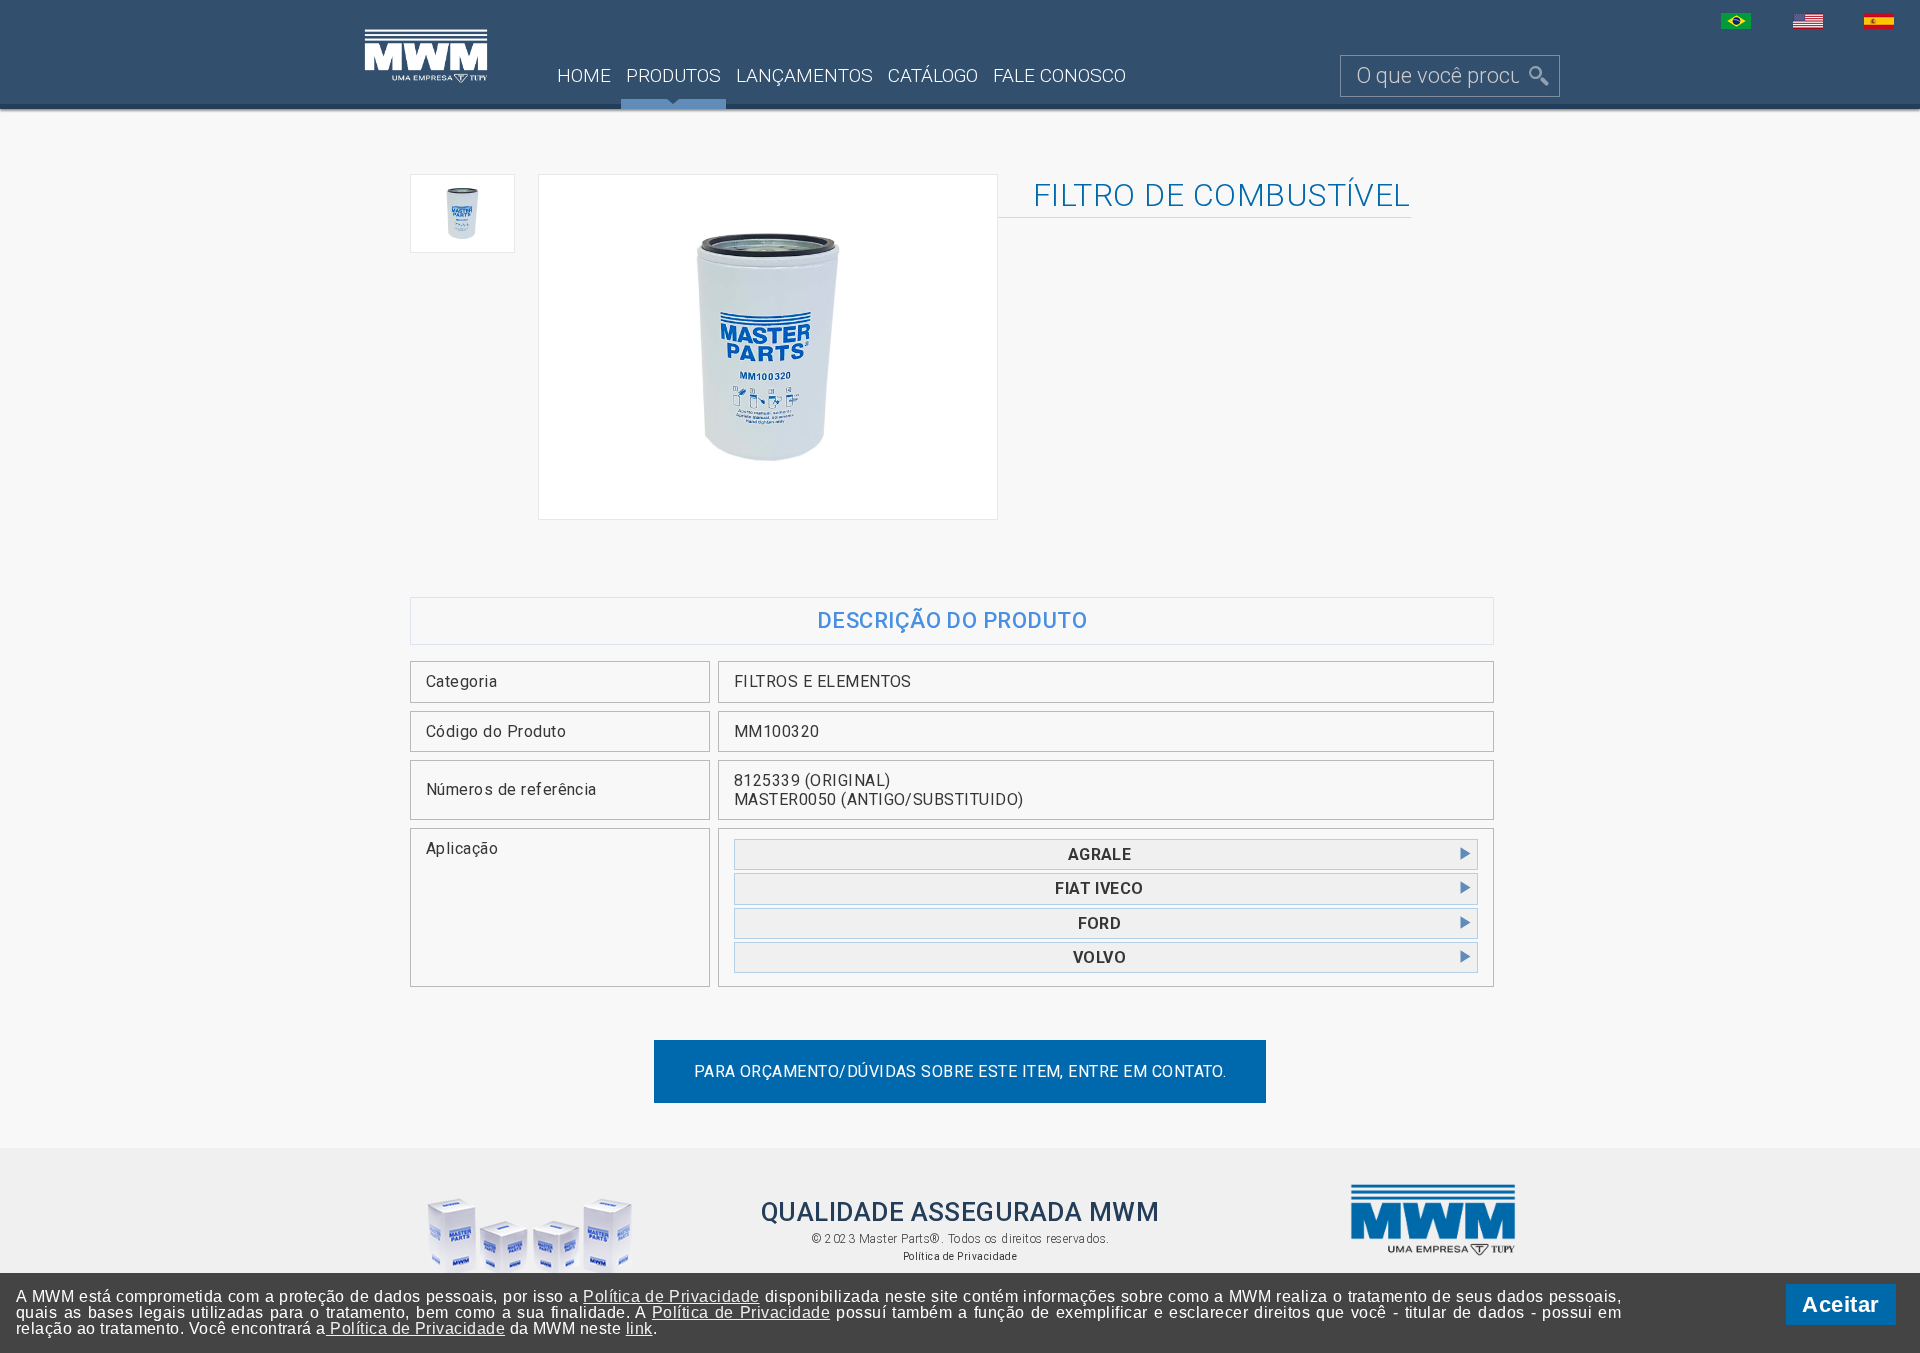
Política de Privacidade (960, 1256)
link (639, 1328)
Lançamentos (804, 75)
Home (584, 75)
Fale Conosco (1059, 75)
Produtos (673, 75)
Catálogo (933, 75)
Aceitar (1840, 1304)
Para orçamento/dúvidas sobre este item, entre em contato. (960, 1071)
